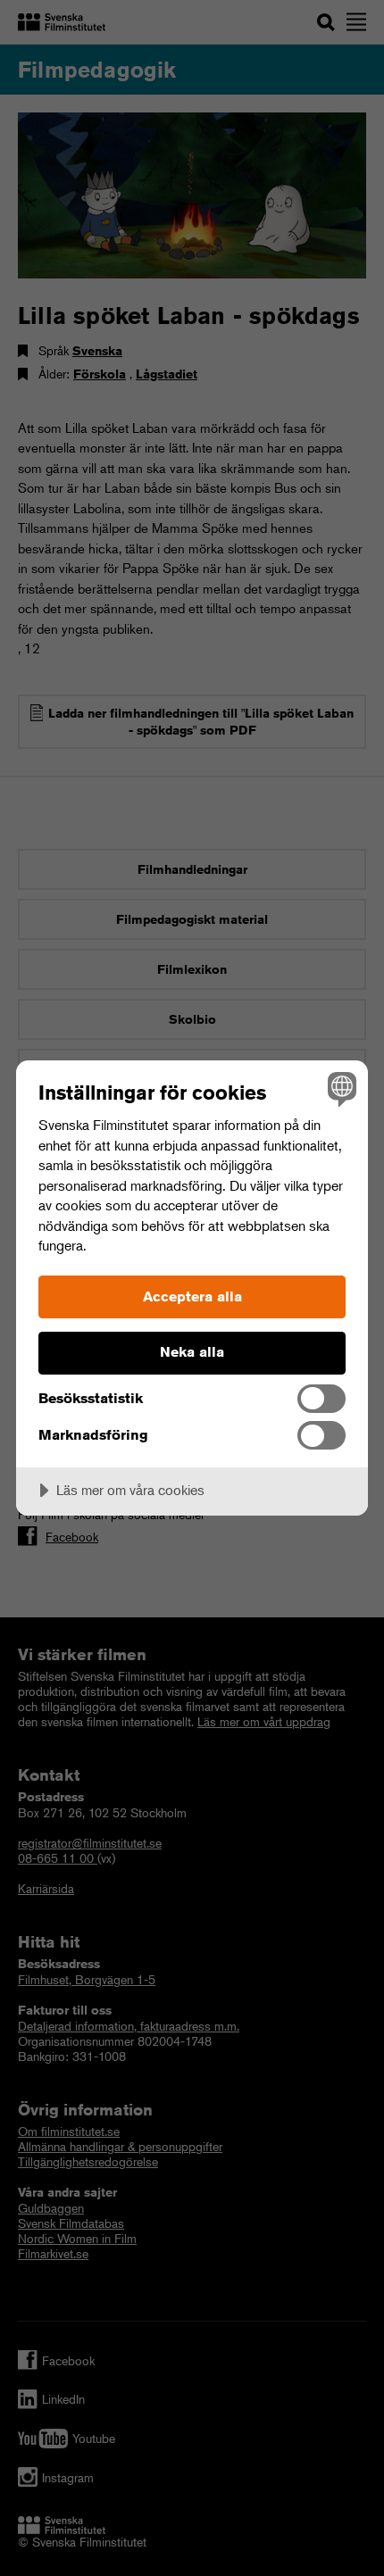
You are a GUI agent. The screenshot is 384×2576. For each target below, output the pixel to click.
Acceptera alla (192, 1296)
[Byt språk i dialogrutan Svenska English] (340, 1089)
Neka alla (192, 1352)
